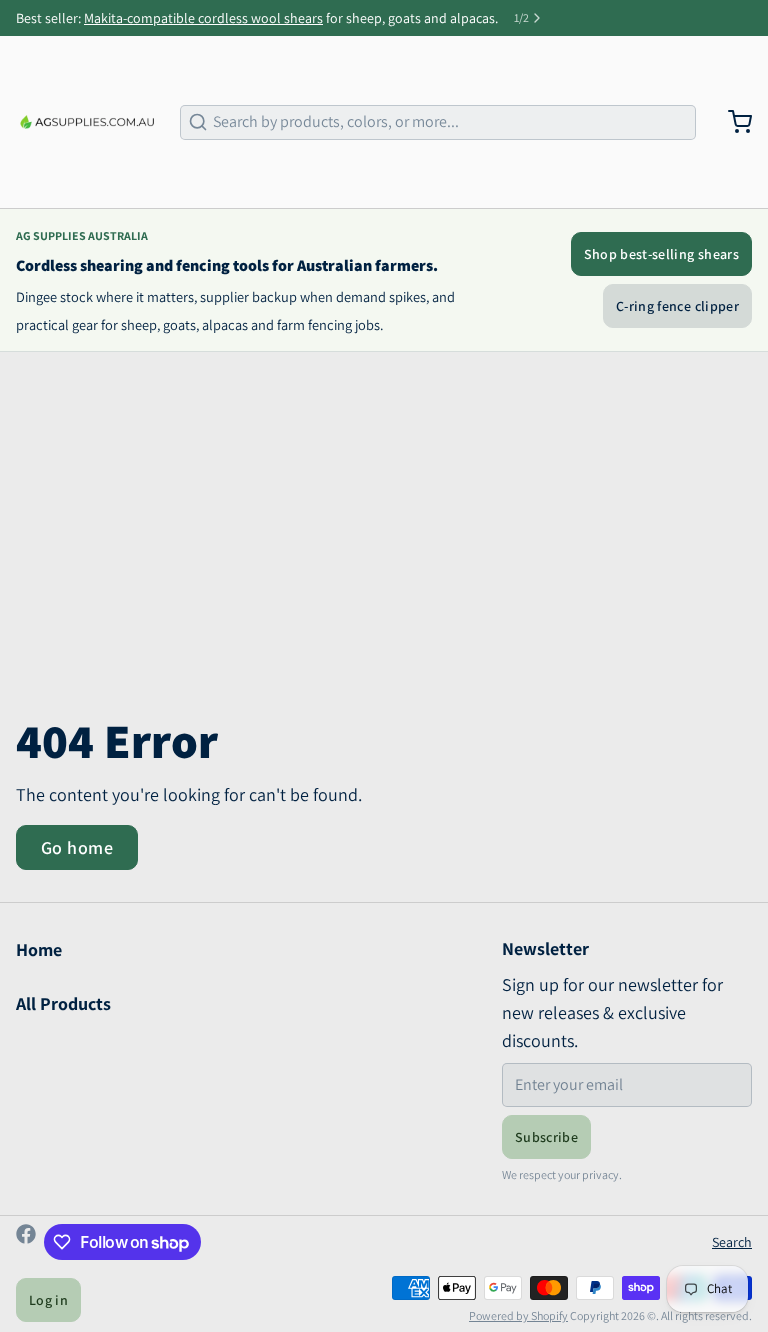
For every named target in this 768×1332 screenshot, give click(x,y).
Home (39, 949)
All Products (63, 1003)
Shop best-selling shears (661, 254)
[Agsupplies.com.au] (86, 122)
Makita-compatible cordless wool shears (203, 18)
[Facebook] (26, 1242)
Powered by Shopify (518, 1315)
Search (732, 1242)
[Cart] (732, 122)
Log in (48, 1300)
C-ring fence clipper (677, 306)
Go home (77, 847)
